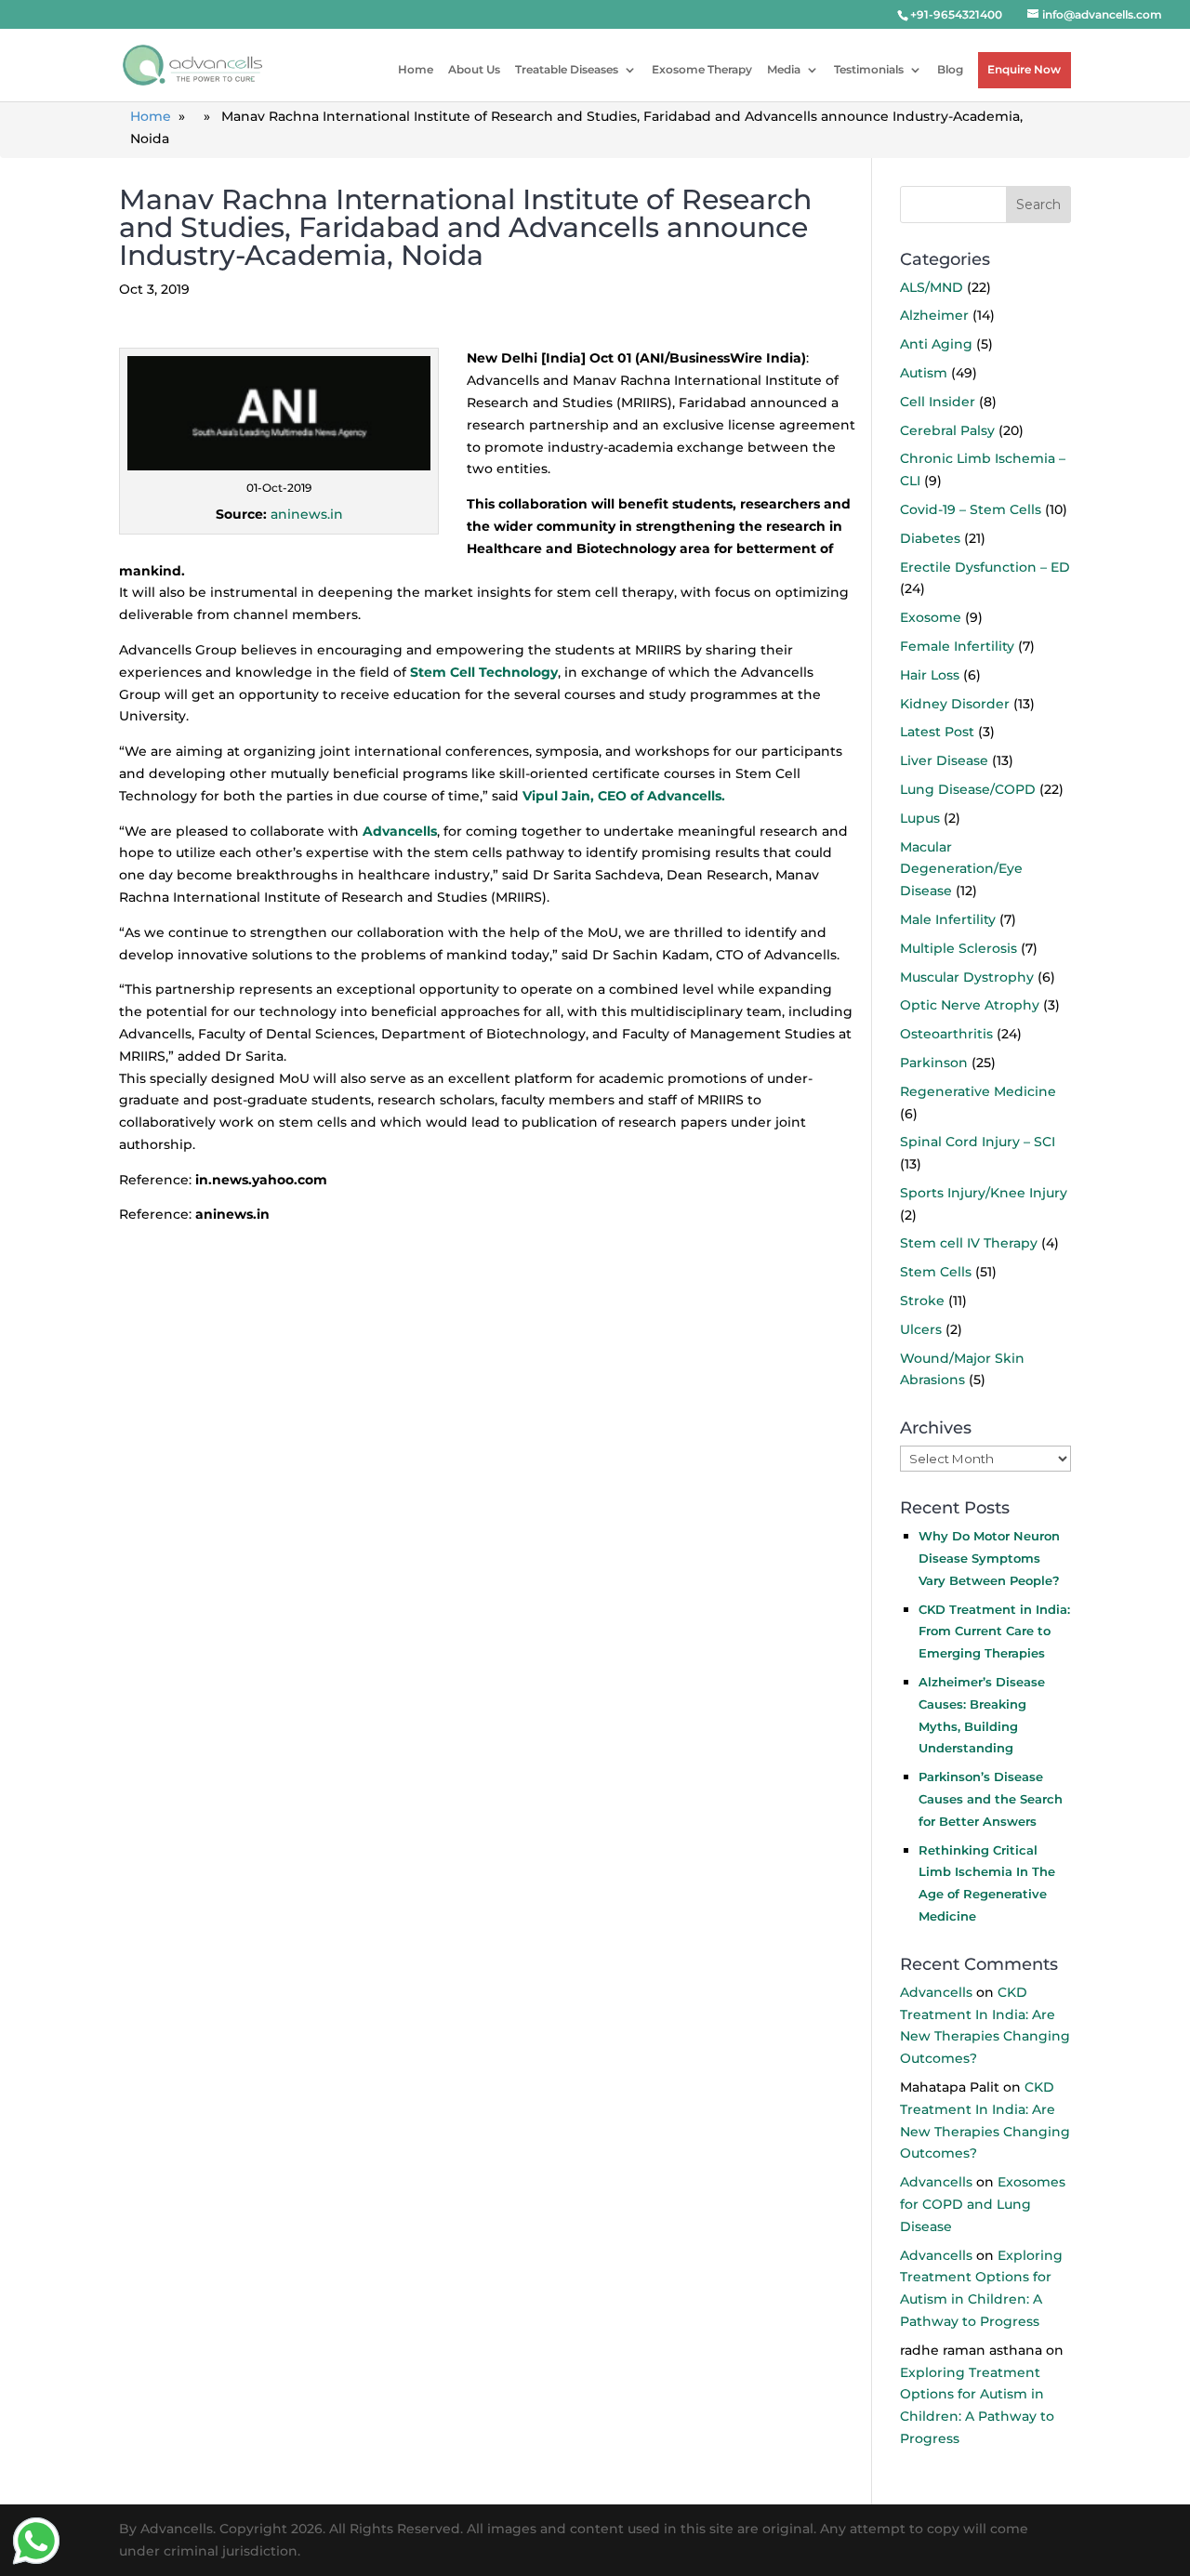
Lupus (920, 818)
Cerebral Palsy (947, 430)
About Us (474, 69)
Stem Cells (936, 1272)
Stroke (922, 1301)
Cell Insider (938, 402)
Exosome (931, 617)
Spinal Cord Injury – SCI (978, 1142)
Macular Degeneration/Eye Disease (961, 869)
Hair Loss (930, 675)
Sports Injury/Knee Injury (984, 1193)
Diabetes (930, 538)
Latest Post (937, 732)
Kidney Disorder (955, 704)
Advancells (936, 1992)
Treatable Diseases (567, 69)
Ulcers (921, 1329)
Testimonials (869, 69)
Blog (950, 69)
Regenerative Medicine (978, 1091)
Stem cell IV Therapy (969, 1243)
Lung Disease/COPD (968, 789)
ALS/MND (932, 287)
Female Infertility (957, 646)
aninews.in (307, 514)
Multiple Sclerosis (959, 948)
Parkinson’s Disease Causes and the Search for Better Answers (991, 1799)
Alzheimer (934, 315)
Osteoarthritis (946, 1034)
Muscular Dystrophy (967, 977)
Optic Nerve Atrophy (970, 1005)
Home (416, 69)
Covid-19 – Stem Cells (971, 509)
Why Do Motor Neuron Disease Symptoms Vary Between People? (989, 1558)
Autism (924, 373)
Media (784, 69)
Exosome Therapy (702, 69)
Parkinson (934, 1063)
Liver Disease (944, 760)
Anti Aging (936, 344)
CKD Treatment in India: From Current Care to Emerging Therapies (994, 1631)
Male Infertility (948, 919)
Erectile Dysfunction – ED (985, 567)
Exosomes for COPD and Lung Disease (983, 2204)
